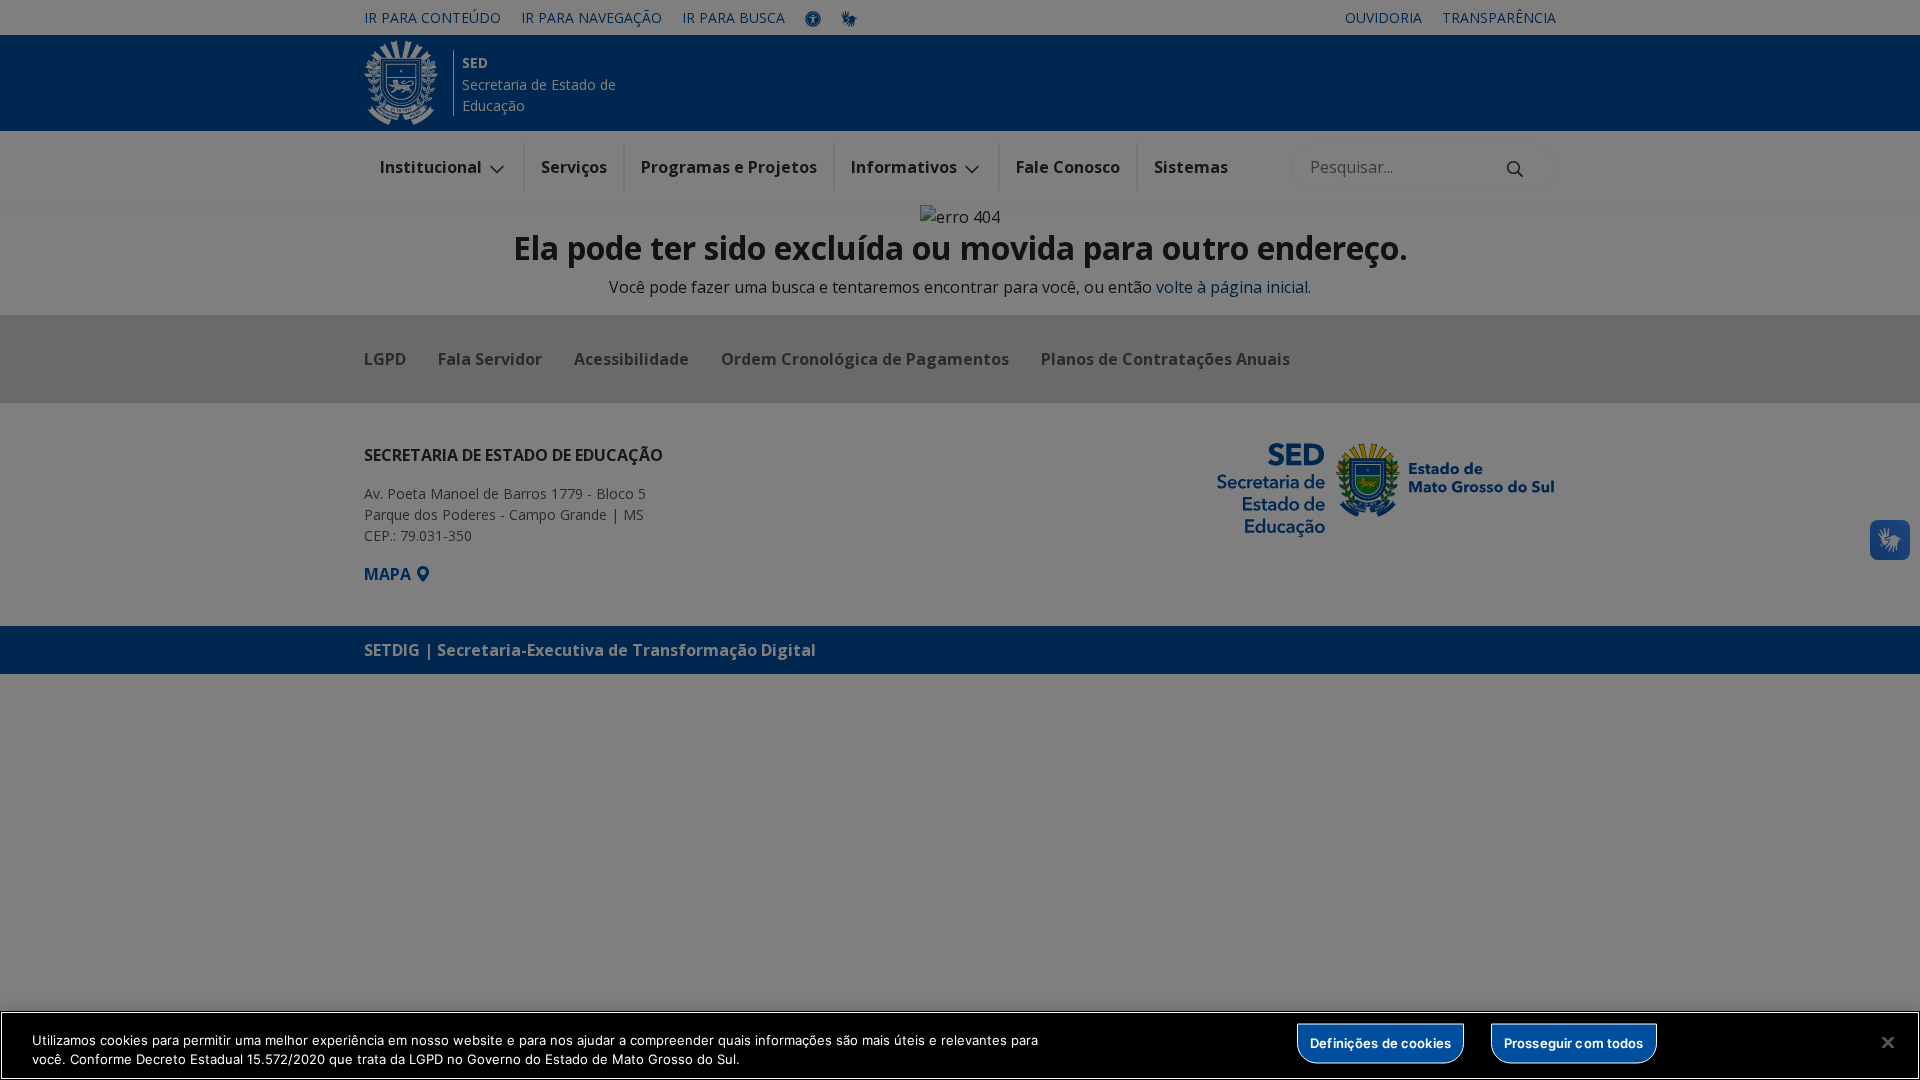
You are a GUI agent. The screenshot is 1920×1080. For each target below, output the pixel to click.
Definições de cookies (1380, 1043)
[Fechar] (1888, 1043)
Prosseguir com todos (1574, 1043)
